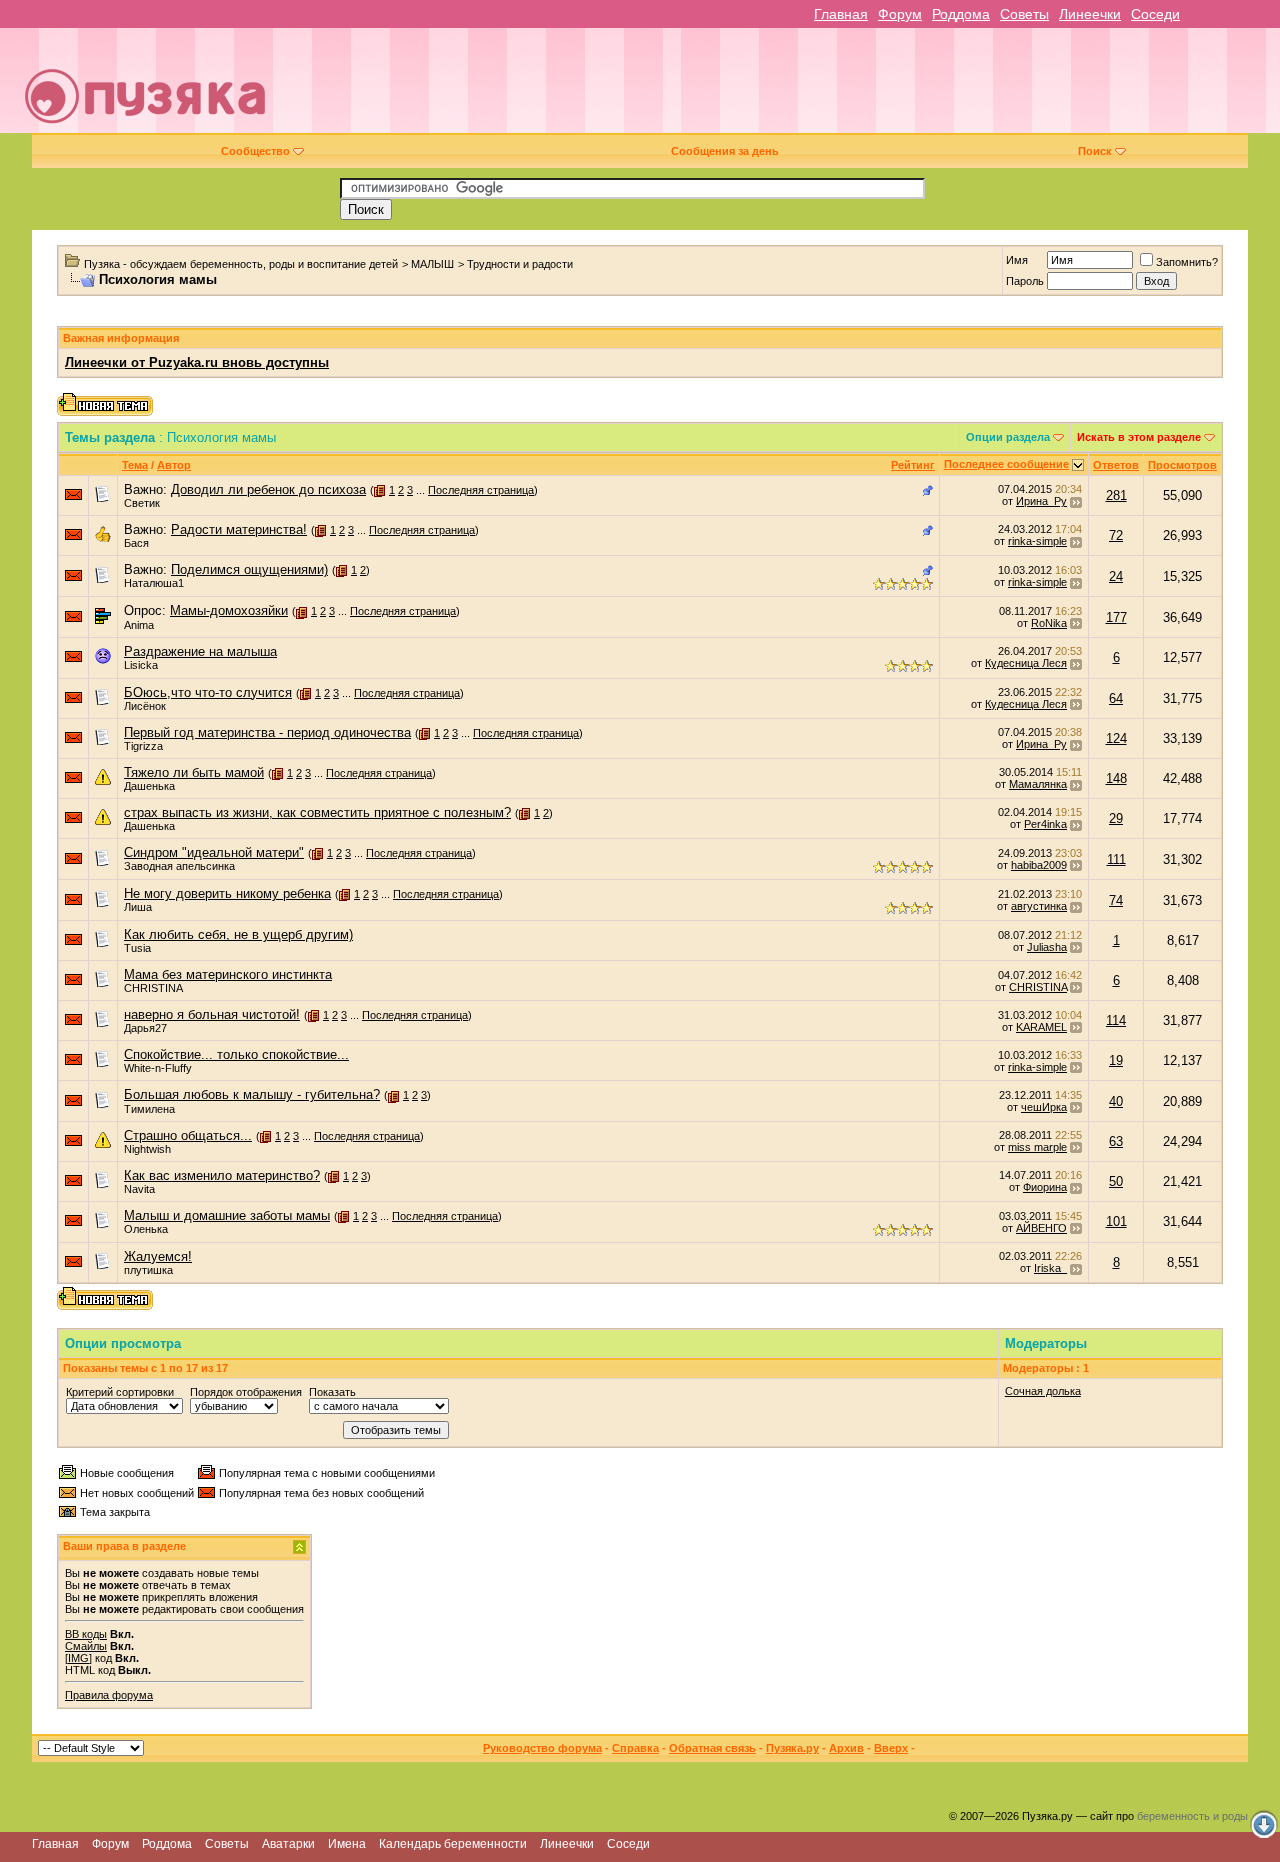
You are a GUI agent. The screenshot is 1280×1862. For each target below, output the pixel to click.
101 (1116, 1221)
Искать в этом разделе (1139, 437)
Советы (1024, 14)
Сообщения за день (725, 151)
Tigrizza (143, 746)
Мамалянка (1038, 784)
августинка (1039, 906)
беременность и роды (1192, 1816)
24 (1116, 576)
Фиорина (1045, 1187)
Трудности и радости (520, 264)
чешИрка (1044, 1107)
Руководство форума (542, 1748)
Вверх (891, 1748)
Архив (846, 1748)
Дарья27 (145, 1028)
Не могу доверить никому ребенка (227, 893)
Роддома (961, 14)
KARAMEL (1041, 1027)
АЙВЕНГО (1041, 1228)
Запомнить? (1187, 262)
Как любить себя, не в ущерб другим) (238, 934)
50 (1116, 1181)
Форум (900, 14)
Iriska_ (1050, 1268)
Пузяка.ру (792, 1748)
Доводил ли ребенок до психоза (268, 489)
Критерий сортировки (120, 1392)
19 (1116, 1060)
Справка (635, 1748)
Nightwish (147, 1149)
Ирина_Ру (1041, 501)
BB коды (86, 1634)
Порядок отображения (246, 1392)
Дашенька (149, 786)
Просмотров (1182, 465)
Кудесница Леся (1026, 663)
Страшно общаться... (188, 1135)
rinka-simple (1037, 541)
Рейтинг (913, 465)
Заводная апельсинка (179, 866)
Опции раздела (1008, 437)
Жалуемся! (158, 1256)
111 (1116, 859)
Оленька (146, 1229)
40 (1116, 1101)
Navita (139, 1189)
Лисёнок (145, 706)
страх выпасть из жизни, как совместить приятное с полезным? (317, 812)
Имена (347, 1844)
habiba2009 (1039, 865)
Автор (174, 465)
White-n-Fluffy (158, 1068)
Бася (136, 543)
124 (1116, 738)
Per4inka (1045, 824)
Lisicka (141, 665)
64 (1116, 698)
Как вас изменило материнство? (222, 1175)
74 (1116, 900)
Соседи (1155, 14)
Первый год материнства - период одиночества (267, 732)
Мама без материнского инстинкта (228, 974)
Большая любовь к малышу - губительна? (252, 1094)
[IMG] (78, 1658)
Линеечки (1090, 14)
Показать (332, 1392)
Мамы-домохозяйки (229, 610)
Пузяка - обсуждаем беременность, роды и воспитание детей (241, 264)
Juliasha (1047, 947)
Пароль (1025, 281)
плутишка (148, 1270)
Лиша (138, 907)
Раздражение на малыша (200, 651)
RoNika (1049, 623)
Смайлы (86, 1646)
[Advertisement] (782, 88)
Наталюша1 (154, 583)
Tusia (137, 948)
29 (1116, 818)
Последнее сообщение (1006, 464)
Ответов (1116, 465)
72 (1116, 535)
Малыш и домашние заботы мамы (227, 1215)
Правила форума (109, 1695)
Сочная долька (1043, 1391)
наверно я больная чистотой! (212, 1014)
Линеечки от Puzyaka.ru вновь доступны (197, 362)
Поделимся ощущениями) (249, 569)
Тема (135, 465)
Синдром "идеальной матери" (214, 852)
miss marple (1037, 1147)
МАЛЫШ (432, 264)
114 (1116, 1020)
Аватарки (288, 1844)
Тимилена (149, 1109)
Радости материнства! (239, 529)
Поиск (1095, 151)
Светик (142, 503)
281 (1116, 495)
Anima (139, 625)
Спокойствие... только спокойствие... (236, 1054)
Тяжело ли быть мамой (194, 772)
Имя (1017, 260)
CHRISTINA (153, 988)
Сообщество (255, 151)
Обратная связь (712, 1748)
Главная (841, 14)
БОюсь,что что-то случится (208, 692)
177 (1116, 617)
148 (1116, 778)
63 (1116, 1141)
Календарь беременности (453, 1844)
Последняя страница (481, 490)
